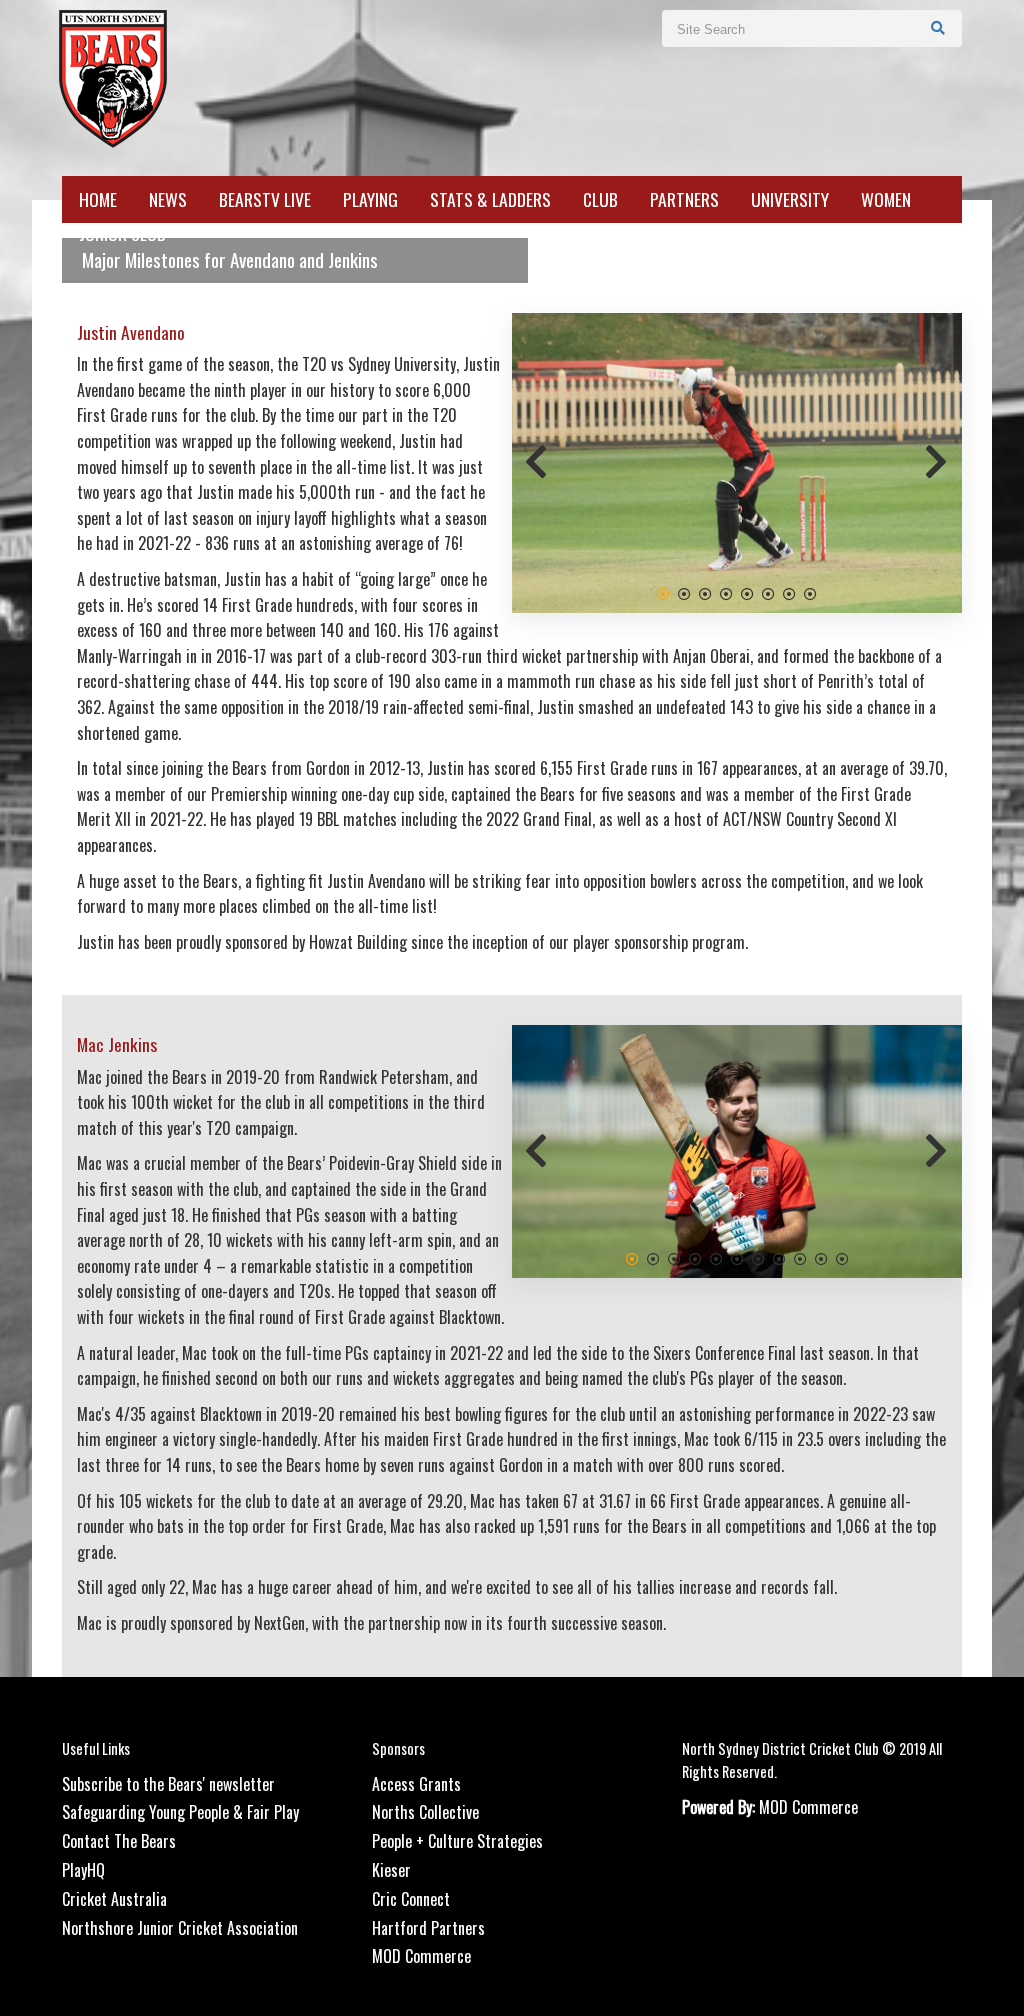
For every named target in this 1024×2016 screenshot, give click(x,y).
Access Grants (416, 1809)
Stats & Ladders (490, 200)
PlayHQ (83, 1896)
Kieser (391, 1896)
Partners (684, 200)
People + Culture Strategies (457, 1867)
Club (600, 200)
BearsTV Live (265, 200)
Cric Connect (411, 1924)
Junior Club (122, 234)
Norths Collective (425, 1838)
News (168, 200)
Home (98, 200)
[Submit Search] (938, 27)
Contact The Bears (119, 1867)
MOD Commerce (421, 1982)
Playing (370, 200)
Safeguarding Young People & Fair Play (180, 1838)
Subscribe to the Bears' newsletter (168, 1809)
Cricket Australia (114, 1924)
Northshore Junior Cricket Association (180, 1953)
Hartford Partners (428, 1953)
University (790, 200)
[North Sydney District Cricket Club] (112, 76)
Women (886, 200)
